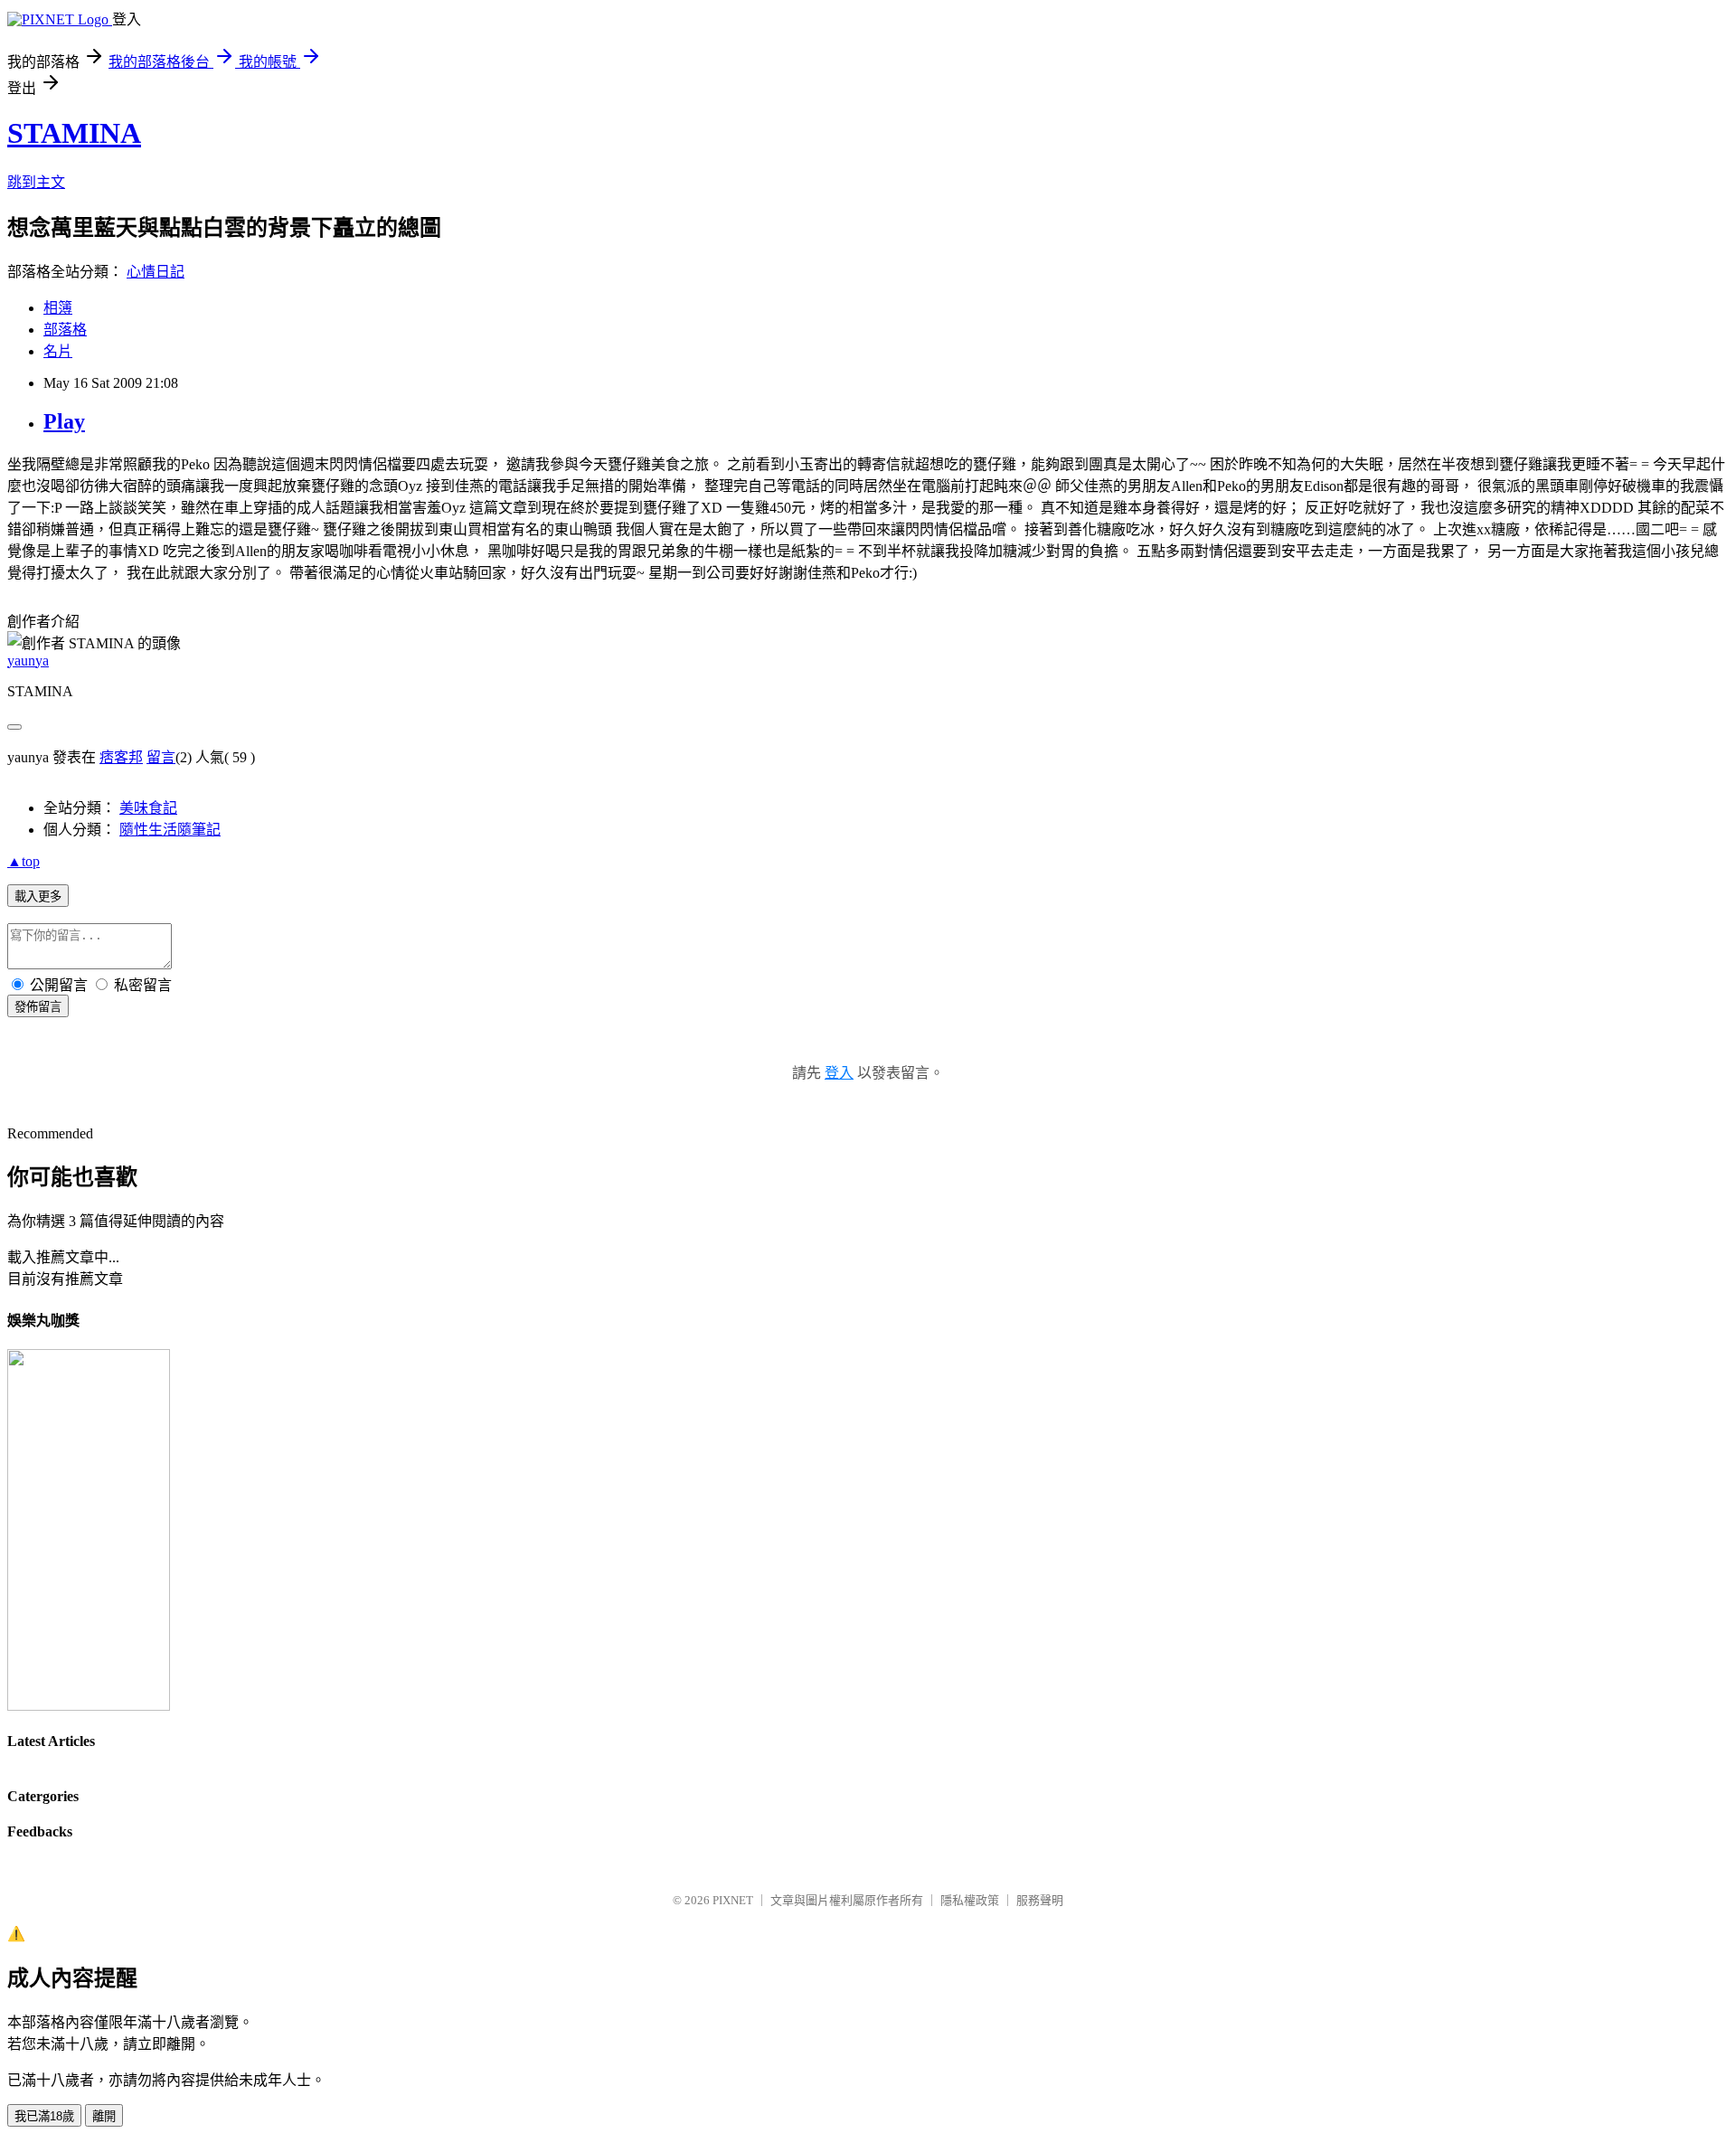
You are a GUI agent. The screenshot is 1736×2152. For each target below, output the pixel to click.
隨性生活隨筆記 (170, 830)
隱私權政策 (970, 1900)
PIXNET (733, 1900)
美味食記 (148, 808)
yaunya (28, 661)
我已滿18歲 (44, 2116)
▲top (24, 861)
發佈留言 (38, 1007)
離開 (104, 2116)
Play (64, 421)
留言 (161, 757)
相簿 (58, 308)
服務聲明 (1040, 1900)
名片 (58, 351)
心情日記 (156, 272)
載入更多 (38, 897)
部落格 (65, 330)
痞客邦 (121, 757)
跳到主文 (36, 182)
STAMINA (74, 133)
